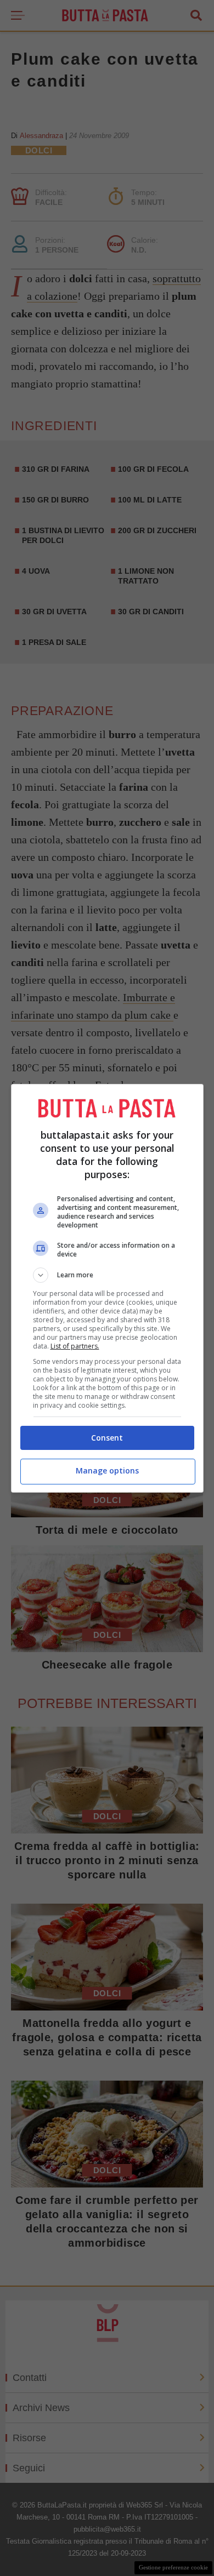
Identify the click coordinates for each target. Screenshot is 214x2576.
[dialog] (107, 1288)
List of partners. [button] (75, 1346)
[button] (107, 1275)
